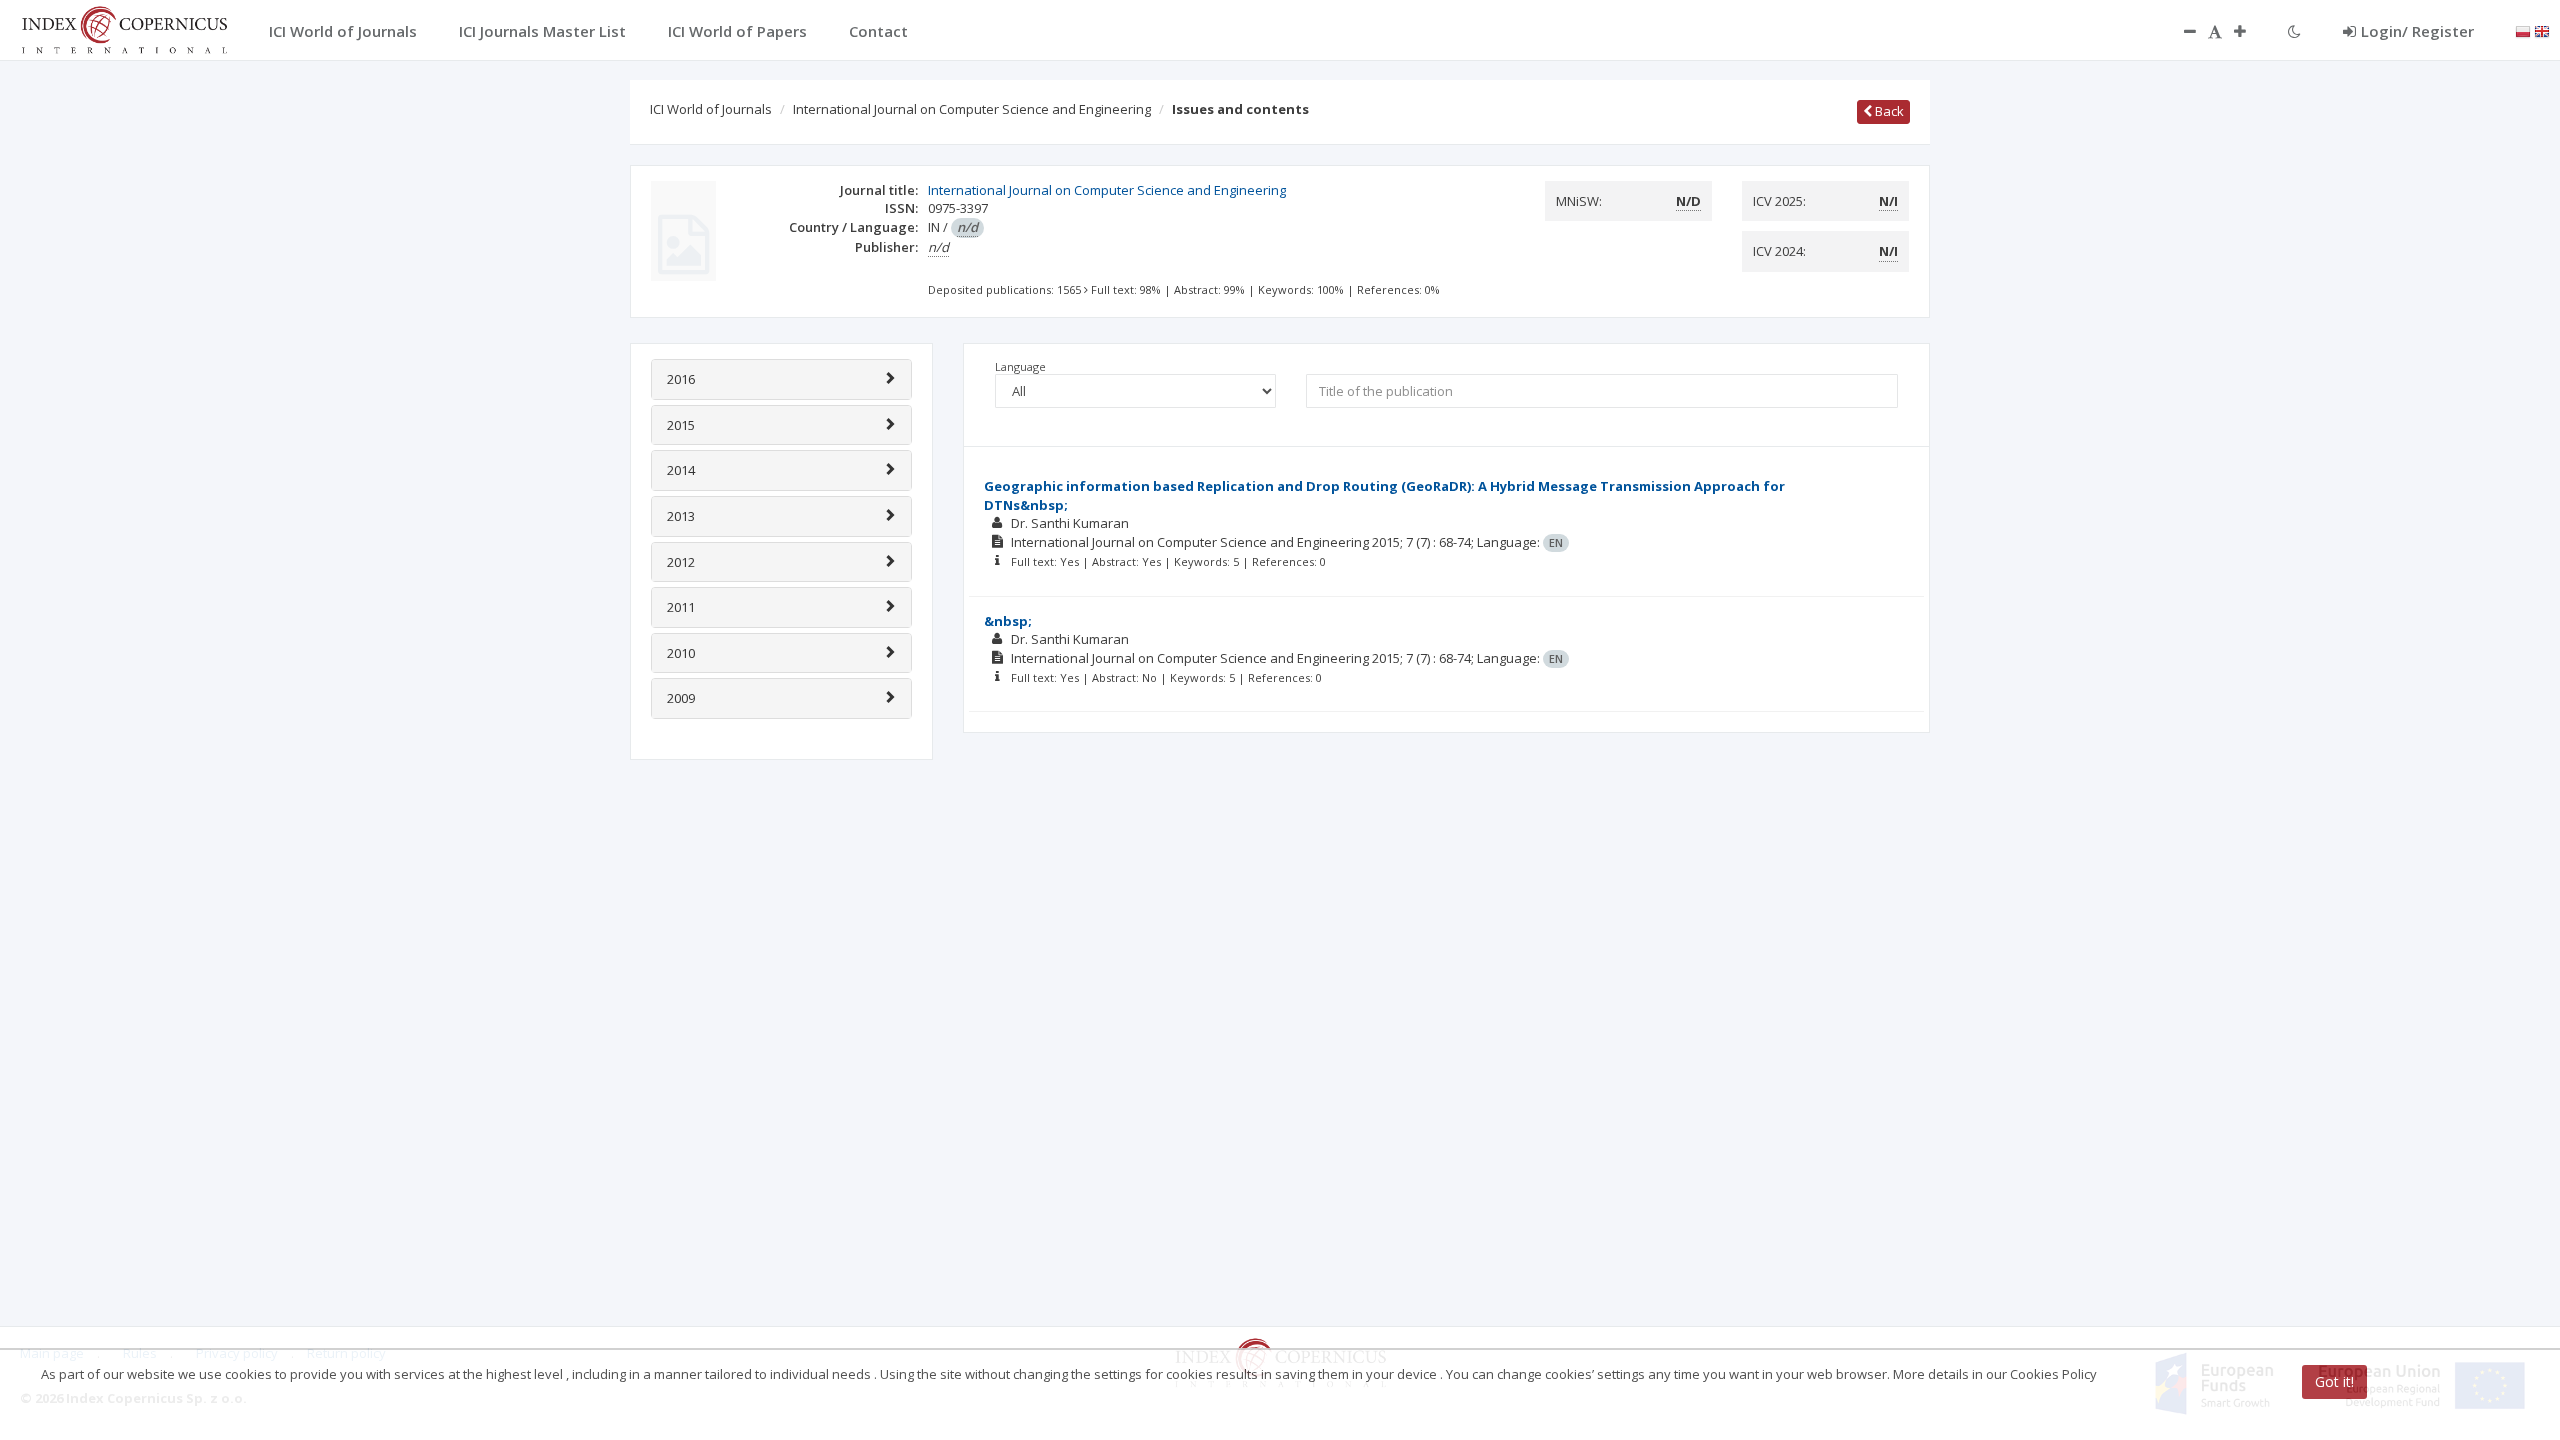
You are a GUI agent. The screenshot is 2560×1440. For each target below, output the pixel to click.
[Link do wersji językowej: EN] (2542, 30)
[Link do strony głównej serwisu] (124, 28)
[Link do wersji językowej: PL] (2523, 30)
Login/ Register (2417, 31)
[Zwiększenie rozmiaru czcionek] (2250, 31)
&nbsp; (1008, 621)
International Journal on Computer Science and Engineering (972, 109)
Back (1888, 111)
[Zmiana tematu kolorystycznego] (2294, 31)
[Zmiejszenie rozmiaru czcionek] (2180, 31)
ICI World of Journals (711, 109)
